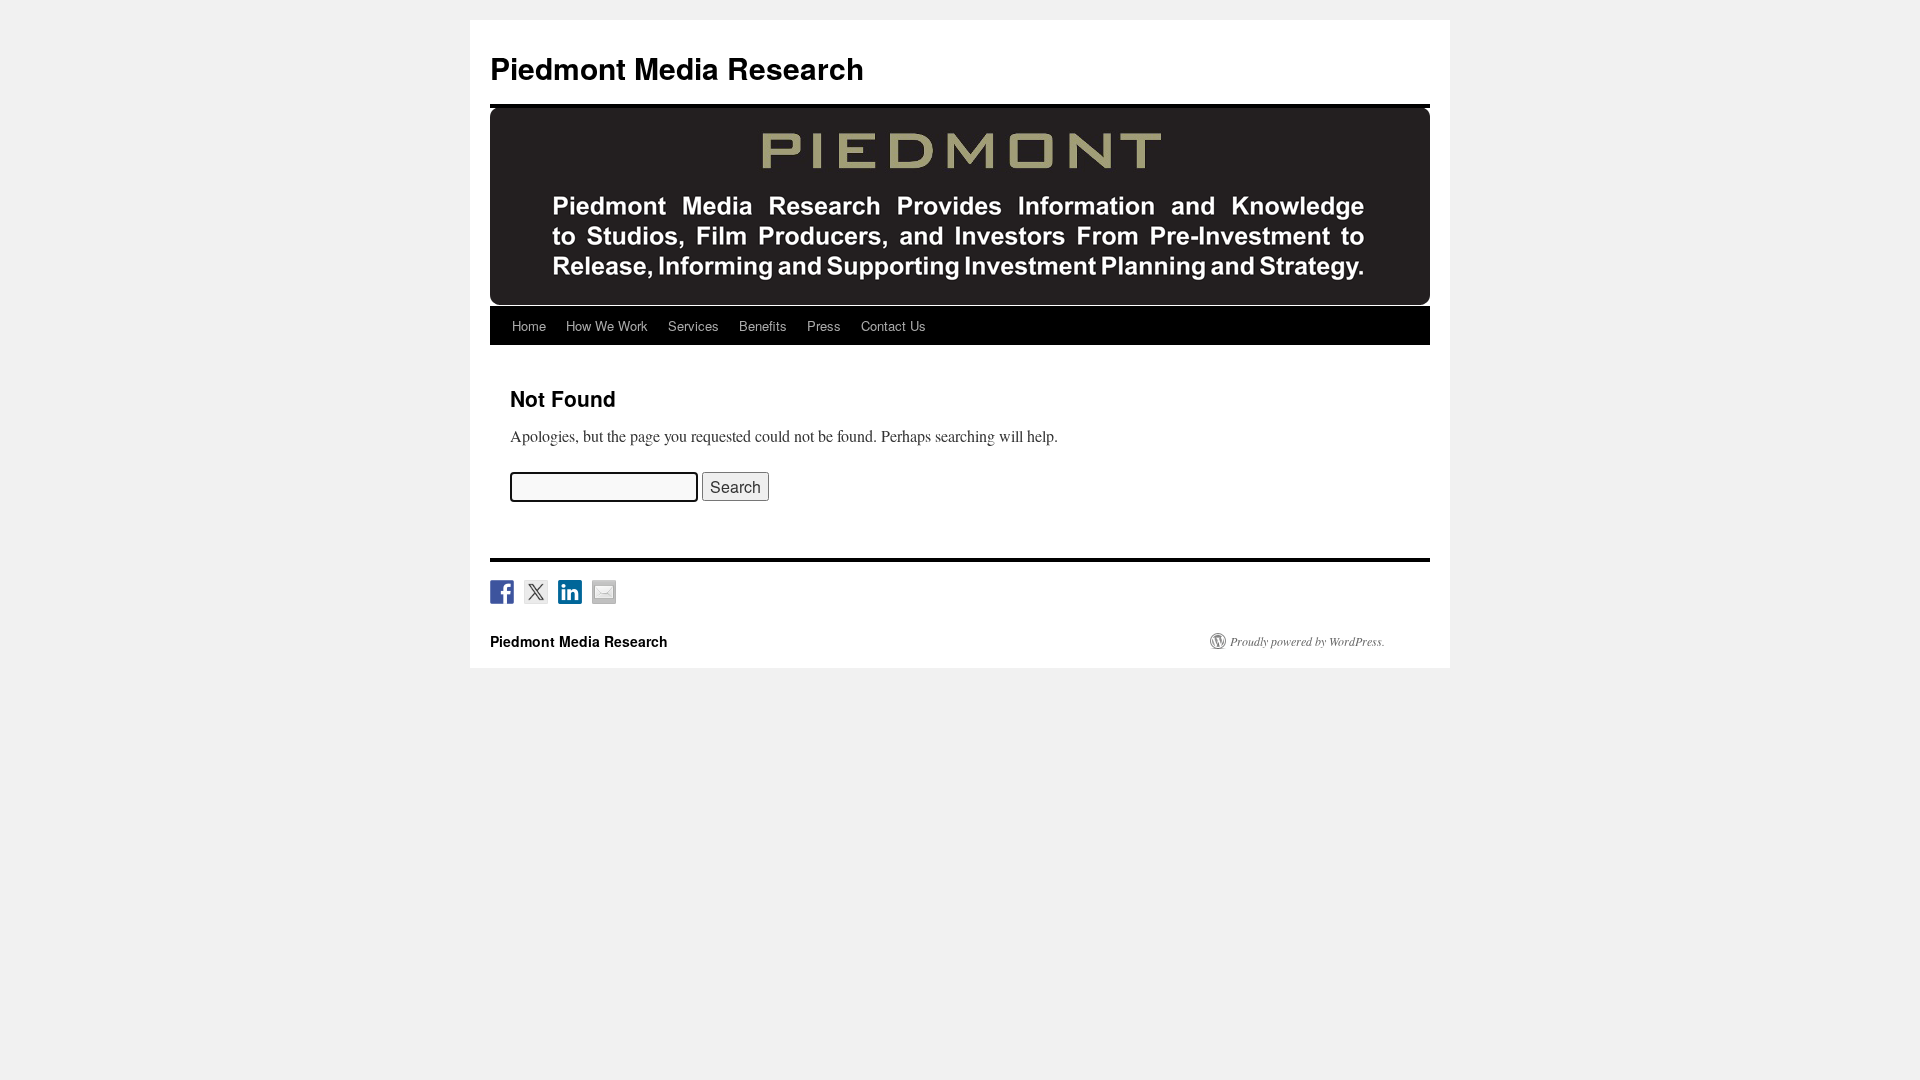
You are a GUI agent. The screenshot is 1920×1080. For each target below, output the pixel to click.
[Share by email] (604, 592)
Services (693, 325)
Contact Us (893, 325)
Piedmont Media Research (677, 67)
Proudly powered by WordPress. (1307, 641)
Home (529, 325)
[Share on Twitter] (536, 592)
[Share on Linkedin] (570, 592)
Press (824, 325)
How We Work (607, 325)
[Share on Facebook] (502, 592)
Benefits (763, 325)
